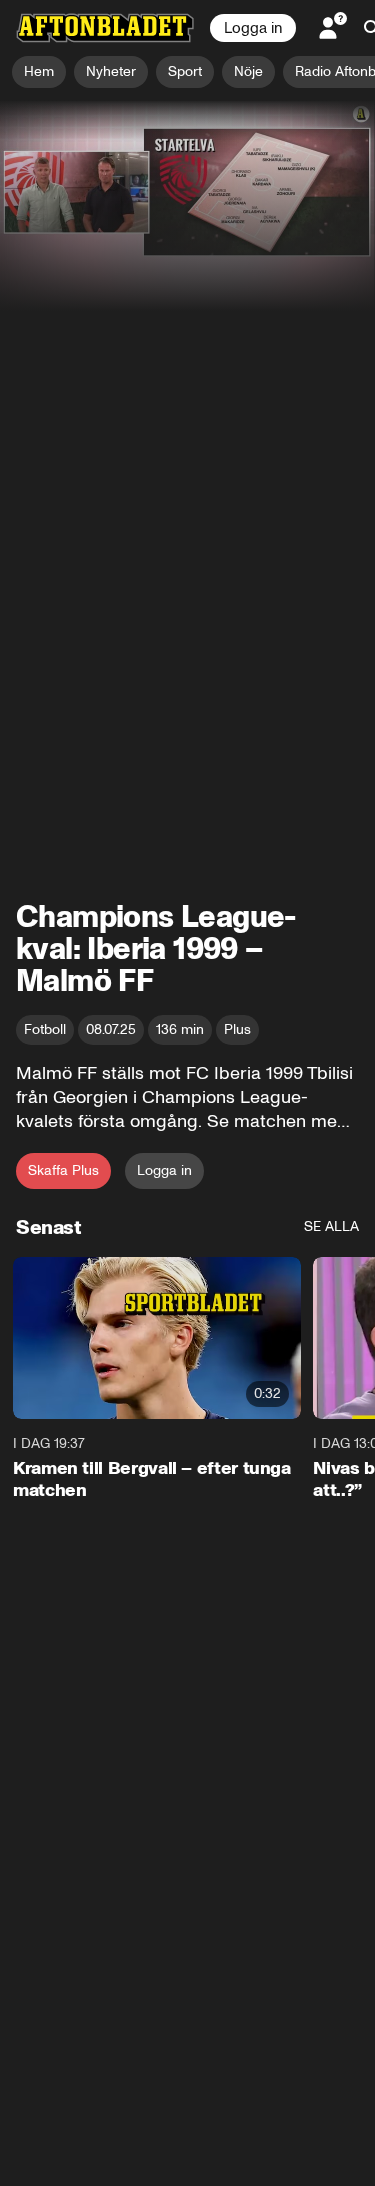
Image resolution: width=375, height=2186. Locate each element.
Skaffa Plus (63, 1170)
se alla (331, 1226)
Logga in (253, 28)
